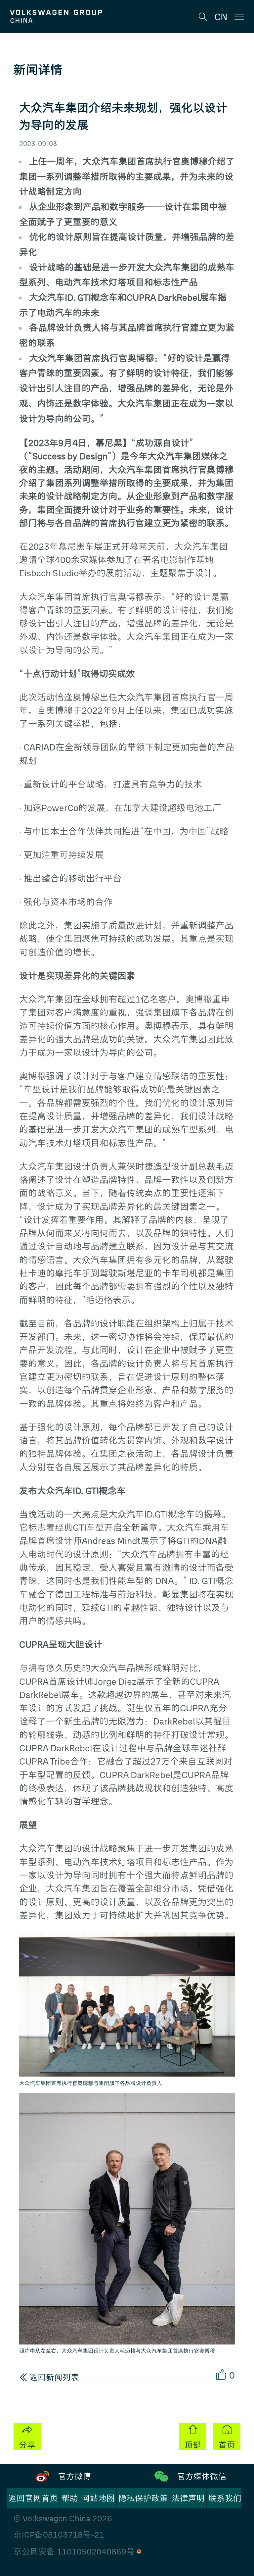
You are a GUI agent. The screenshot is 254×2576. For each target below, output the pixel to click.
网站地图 (98, 2498)
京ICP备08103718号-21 (59, 2535)
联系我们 (225, 2498)
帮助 (70, 2498)
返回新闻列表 (53, 2377)
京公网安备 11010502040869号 (75, 2552)
